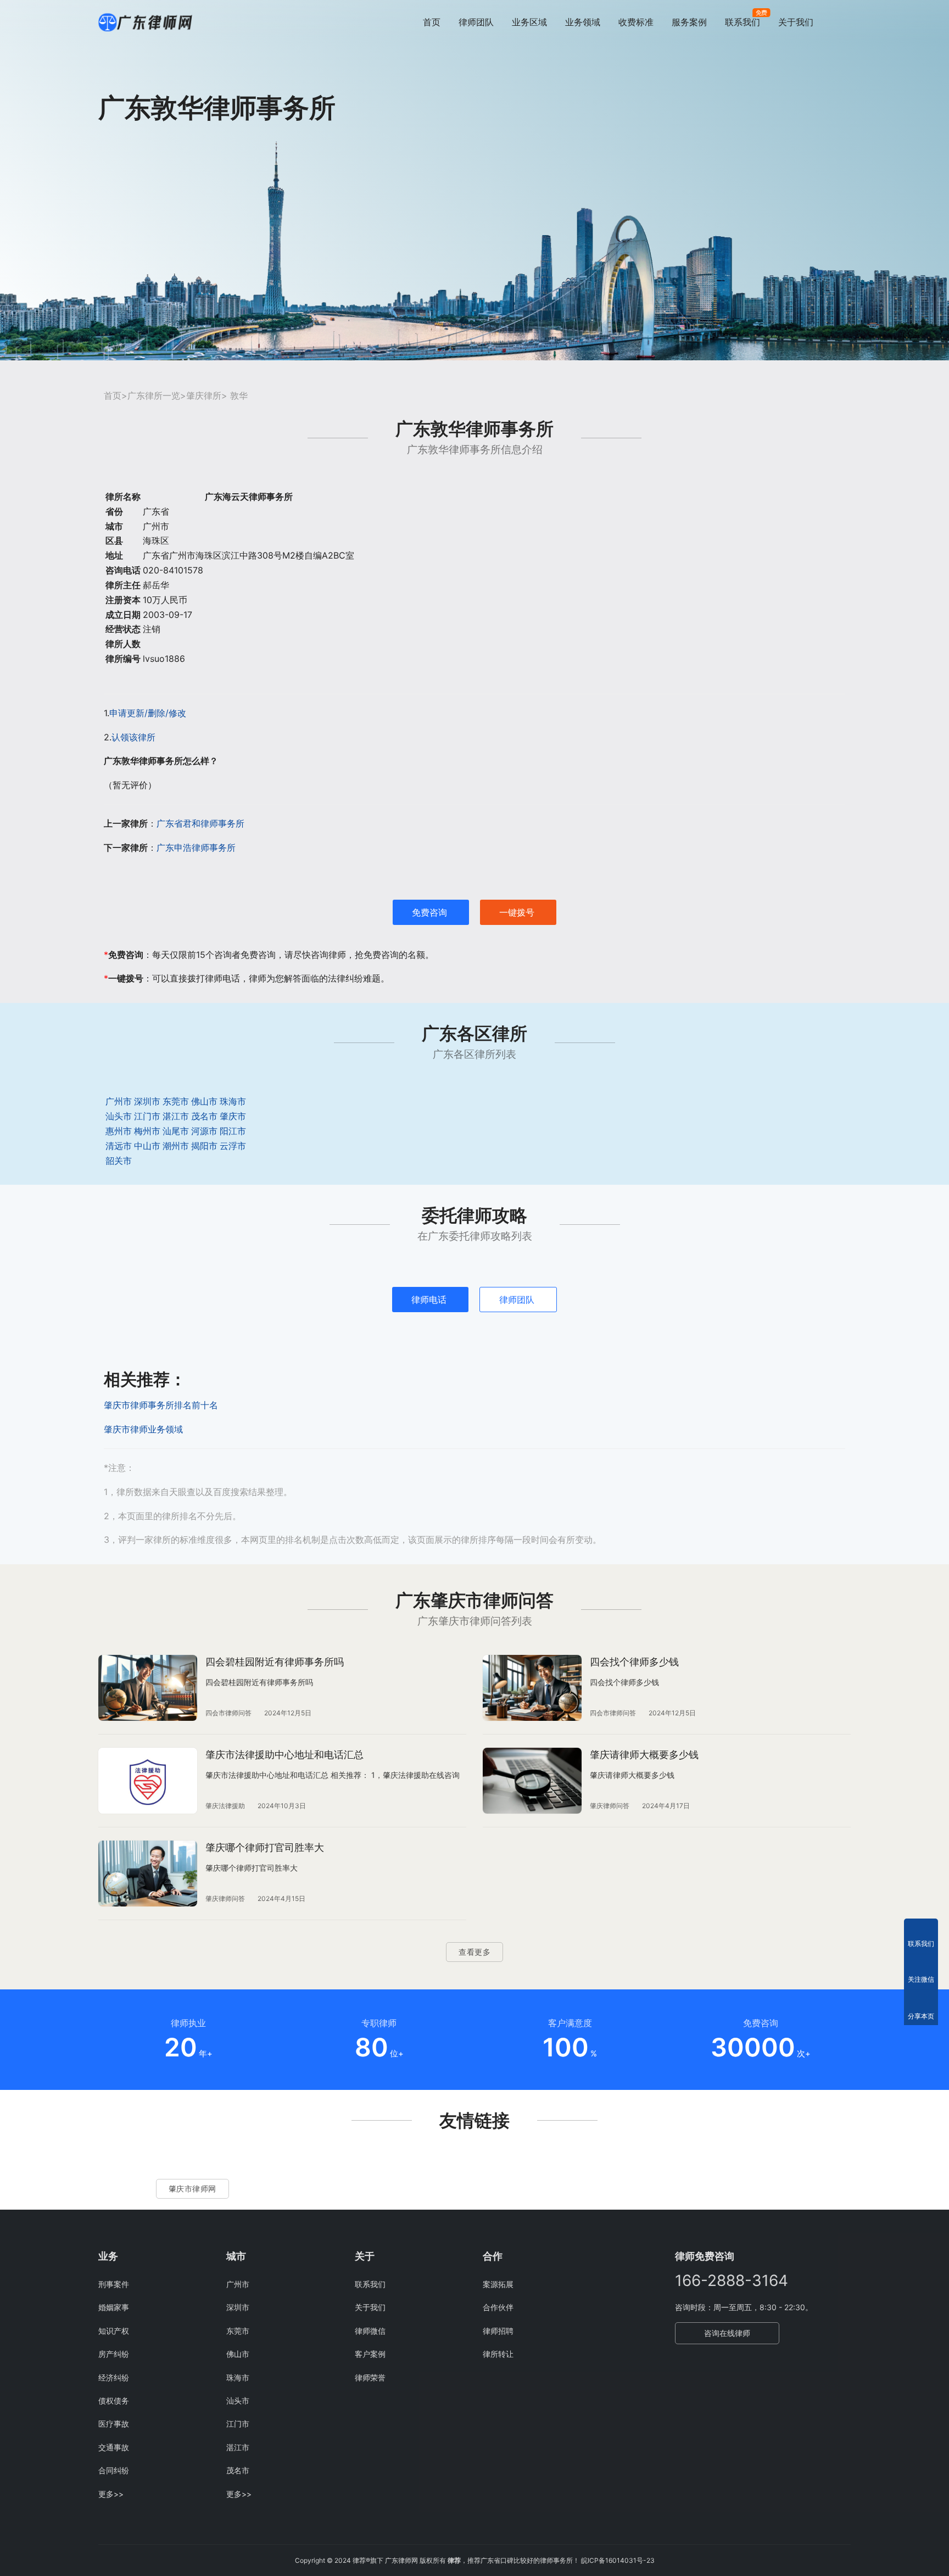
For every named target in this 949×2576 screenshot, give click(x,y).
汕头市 (119, 1116)
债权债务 (114, 2401)
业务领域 (583, 22)
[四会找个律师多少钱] (532, 1688)
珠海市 (233, 1101)
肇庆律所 (204, 395)
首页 (432, 22)
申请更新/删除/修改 (148, 713)
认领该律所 (133, 737)
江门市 (147, 1116)
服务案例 (689, 22)
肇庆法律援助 (225, 1806)
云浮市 (233, 1146)
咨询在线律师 (727, 2333)
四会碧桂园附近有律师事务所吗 (275, 1662)
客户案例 (370, 2354)
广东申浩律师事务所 (196, 847)
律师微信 (370, 2331)
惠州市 (119, 1131)
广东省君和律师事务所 (200, 823)
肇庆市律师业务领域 (143, 1429)
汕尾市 (176, 1131)
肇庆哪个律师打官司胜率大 (265, 1847)
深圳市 (147, 1101)
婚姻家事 (114, 2307)
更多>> (111, 2494)
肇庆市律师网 (192, 2189)
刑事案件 (114, 2284)
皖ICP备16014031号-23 (618, 2560)
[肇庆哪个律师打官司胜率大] (148, 1874)
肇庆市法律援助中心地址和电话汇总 (284, 1755)
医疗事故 (114, 2424)
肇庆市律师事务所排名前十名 (161, 1405)
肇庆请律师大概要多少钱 (644, 1755)
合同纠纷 (114, 2470)
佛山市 (204, 1101)
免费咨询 (429, 912)
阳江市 (233, 1131)
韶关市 (119, 1161)
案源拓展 (498, 2284)
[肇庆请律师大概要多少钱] (532, 1781)
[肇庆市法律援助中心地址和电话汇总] (148, 1781)
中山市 (147, 1146)
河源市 (204, 1131)
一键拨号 (517, 912)
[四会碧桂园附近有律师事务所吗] (148, 1688)
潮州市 (176, 1146)
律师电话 (429, 1300)
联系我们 (743, 22)
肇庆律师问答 (610, 1806)
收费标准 (636, 22)
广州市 (119, 1101)
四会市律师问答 (228, 1713)
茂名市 (204, 1116)
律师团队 (476, 22)
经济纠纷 (114, 2377)
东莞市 (176, 1101)
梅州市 (147, 1131)
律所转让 (498, 2354)
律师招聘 (498, 2331)
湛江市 (176, 1116)
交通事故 (114, 2447)
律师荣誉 (370, 2377)
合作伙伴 (498, 2307)
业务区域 (529, 22)
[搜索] (846, 22)
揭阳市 (204, 1146)
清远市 (119, 1146)
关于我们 (796, 22)
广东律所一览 (154, 395)
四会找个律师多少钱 (634, 1662)
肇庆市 (233, 1116)
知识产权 (114, 2331)
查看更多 (474, 1952)
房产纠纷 (114, 2354)
